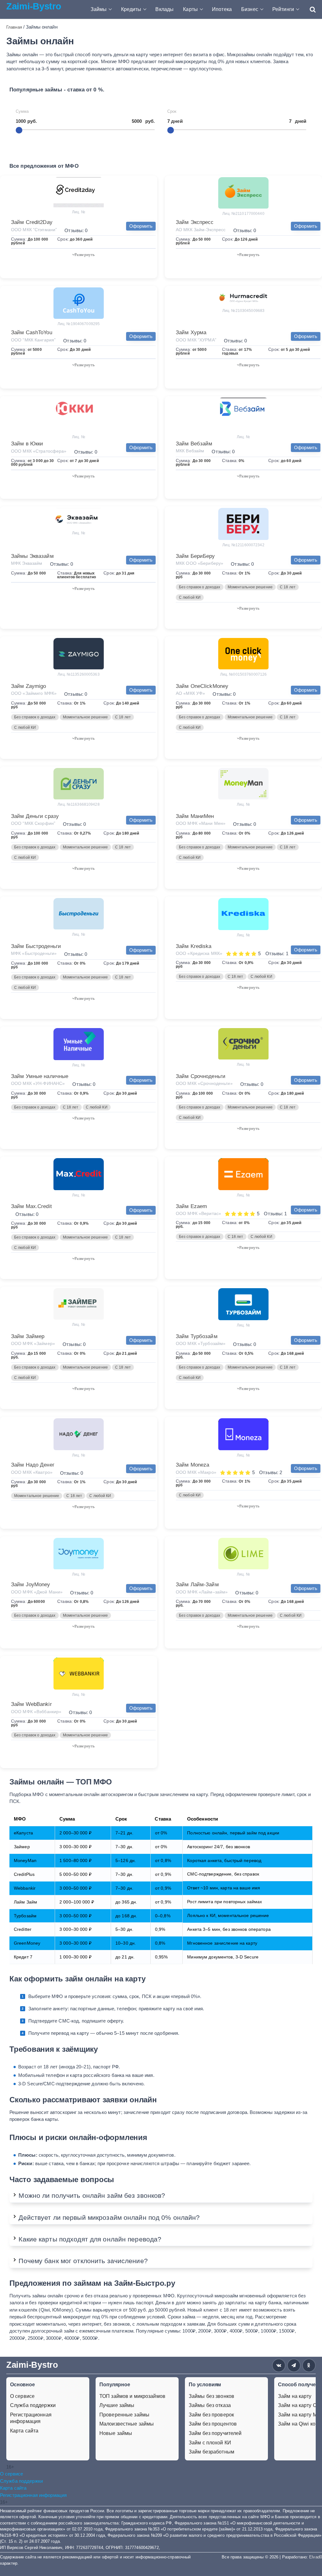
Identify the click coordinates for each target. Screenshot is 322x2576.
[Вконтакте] (279, 2365)
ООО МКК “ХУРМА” (196, 340)
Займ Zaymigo (28, 686)
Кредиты (131, 9)
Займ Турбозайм (197, 1336)
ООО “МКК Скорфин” (33, 823)
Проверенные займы (124, 2415)
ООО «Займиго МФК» (34, 693)
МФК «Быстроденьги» (34, 953)
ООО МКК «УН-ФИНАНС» (38, 1083)
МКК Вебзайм (190, 451)
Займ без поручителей (215, 2433)
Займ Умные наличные (40, 1076)
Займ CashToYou (32, 332)
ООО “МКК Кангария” (33, 340)
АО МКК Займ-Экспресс (201, 230)
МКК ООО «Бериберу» (200, 563)
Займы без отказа (210, 2405)
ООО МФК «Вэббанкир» (36, 1712)
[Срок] (171, 130)
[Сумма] (19, 130)
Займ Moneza (192, 1465)
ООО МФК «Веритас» (198, 1213)
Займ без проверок (211, 2415)
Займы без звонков (211, 2396)
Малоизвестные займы (127, 2424)
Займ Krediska (194, 946)
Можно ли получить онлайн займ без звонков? (92, 2195)
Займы (99, 9)
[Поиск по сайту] (310, 9)
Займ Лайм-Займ (197, 1585)
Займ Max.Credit (31, 1206)
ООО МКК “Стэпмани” (34, 230)
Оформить (141, 226)
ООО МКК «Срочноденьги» (204, 1083)
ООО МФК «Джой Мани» (37, 1592)
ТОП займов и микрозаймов (132, 2396)
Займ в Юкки (27, 444)
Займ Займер (28, 1336)
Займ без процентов (213, 2424)
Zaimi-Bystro (34, 6)
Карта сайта (24, 2431)
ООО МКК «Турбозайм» (201, 1343)
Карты (190, 9)
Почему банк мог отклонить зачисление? (83, 2261)
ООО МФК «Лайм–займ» (202, 1592)
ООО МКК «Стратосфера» (39, 451)
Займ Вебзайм (194, 444)
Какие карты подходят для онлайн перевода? (90, 2239)
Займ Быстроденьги (36, 946)
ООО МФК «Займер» (33, 1343)
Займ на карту (295, 2396)
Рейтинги (283, 9)
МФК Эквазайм (27, 563)
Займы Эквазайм (32, 556)
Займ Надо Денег (33, 1465)
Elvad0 (316, 2557)
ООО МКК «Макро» (196, 1472)
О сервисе (22, 2396)
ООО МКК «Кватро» (32, 1472)
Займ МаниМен (195, 816)
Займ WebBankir (31, 1704)
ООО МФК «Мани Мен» (201, 823)
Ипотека (222, 9)
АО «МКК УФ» (190, 693)
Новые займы (116, 2433)
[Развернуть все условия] (83, 254)
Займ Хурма (191, 332)
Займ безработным (211, 2452)
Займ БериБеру (195, 556)
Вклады (164, 9)
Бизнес (250, 9)
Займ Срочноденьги (201, 1076)
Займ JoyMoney (31, 1585)
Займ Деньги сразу (35, 816)
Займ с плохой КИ (210, 2443)
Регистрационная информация (31, 2418)
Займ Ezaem (191, 1206)
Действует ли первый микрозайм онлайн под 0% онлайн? (109, 2217)
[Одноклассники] (309, 2365)
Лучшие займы (117, 2405)
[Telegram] (294, 2365)
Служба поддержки (33, 2405)
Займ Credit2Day (32, 222)
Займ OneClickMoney (202, 686)
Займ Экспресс (195, 222)
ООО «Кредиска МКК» (199, 953)
